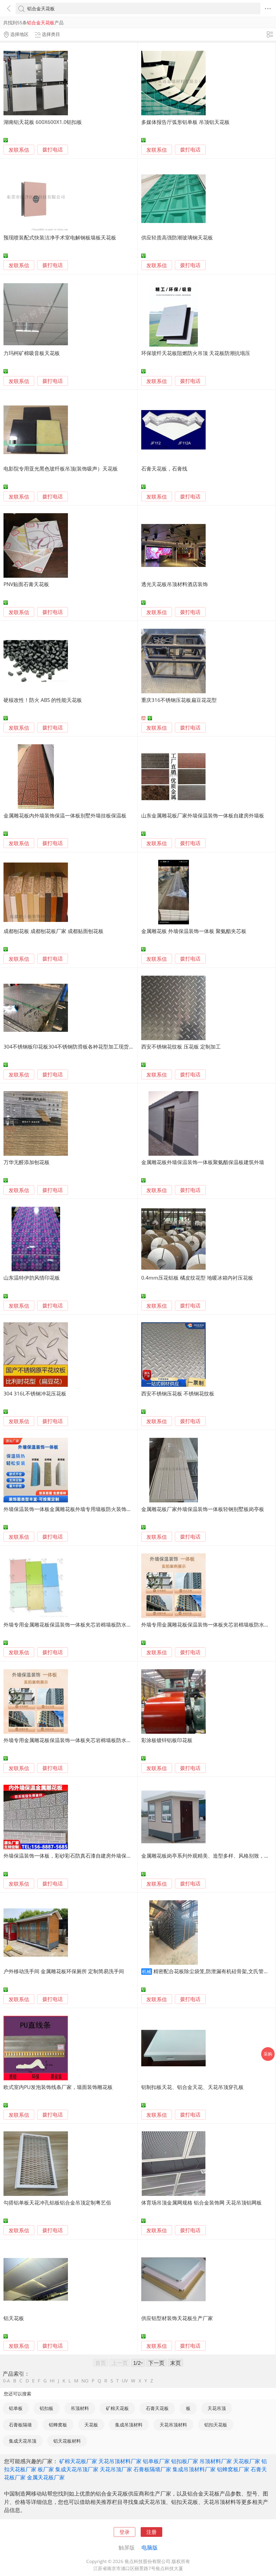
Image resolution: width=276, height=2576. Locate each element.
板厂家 (46, 2469)
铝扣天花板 (216, 2425)
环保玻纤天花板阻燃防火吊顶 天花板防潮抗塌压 (196, 353)
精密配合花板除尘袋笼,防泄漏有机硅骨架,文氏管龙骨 (214, 1971)
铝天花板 (14, 2318)
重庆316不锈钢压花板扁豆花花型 (179, 700)
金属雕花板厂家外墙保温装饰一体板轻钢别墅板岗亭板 (203, 1509)
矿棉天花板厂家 (78, 2461)
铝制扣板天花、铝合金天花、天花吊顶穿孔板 (192, 2087)
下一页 (156, 2363)
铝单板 (16, 2408)
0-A (6, 2381)
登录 (125, 2532)
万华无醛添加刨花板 (27, 1162)
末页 (175, 2363)
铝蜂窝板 (58, 2425)
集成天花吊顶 (23, 2441)
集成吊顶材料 (129, 2425)
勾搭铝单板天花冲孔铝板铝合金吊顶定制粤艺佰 (57, 2203)
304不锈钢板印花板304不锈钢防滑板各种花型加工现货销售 (71, 1047)
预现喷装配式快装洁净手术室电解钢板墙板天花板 (60, 237)
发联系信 (19, 150)
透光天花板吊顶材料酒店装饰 (175, 584)
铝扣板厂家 (185, 2461)
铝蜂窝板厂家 (233, 2469)
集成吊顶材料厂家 (194, 2469)
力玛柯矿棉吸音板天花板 (32, 353)
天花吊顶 (217, 2408)
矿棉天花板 (117, 2408)
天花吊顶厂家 (116, 2469)
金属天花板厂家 (46, 2477)
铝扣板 (46, 2408)
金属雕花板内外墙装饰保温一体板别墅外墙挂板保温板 (65, 815)
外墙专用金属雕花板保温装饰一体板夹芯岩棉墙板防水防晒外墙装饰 (80, 1625)
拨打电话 (53, 150)
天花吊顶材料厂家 (120, 2461)
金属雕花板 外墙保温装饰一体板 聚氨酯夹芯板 (194, 931)
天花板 (91, 2425)
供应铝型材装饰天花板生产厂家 (177, 2318)
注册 (151, 2532)
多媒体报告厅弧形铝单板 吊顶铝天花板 (185, 122)
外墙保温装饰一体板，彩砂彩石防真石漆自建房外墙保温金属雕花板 (80, 1856)
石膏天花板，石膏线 (164, 469)
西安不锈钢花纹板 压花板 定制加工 (181, 1047)
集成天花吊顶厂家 (77, 2469)
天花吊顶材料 (173, 2425)
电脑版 (150, 2547)
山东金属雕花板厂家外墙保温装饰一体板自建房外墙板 (203, 815)
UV (125, 2381)
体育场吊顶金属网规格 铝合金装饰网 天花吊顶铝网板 (201, 2203)
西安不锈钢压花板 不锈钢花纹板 (178, 1393)
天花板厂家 (247, 2461)
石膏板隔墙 (20, 2425)
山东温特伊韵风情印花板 (32, 1278)
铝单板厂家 (156, 2461)
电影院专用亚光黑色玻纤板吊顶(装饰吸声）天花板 (61, 469)
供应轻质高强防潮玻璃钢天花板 (177, 237)
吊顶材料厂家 (216, 2461)
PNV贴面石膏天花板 (26, 584)
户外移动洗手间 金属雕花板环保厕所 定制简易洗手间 (64, 1971)
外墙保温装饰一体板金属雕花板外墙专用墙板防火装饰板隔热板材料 (80, 1509)
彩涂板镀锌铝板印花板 (167, 1740)
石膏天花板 (157, 2408)
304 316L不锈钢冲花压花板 (35, 1393)
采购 (268, 2054)
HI (52, 2381)
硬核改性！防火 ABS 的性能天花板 (43, 700)
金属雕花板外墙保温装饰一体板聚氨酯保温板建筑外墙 (203, 1162)
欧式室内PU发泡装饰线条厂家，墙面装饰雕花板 (58, 2087)
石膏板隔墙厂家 (152, 2469)
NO (85, 2381)
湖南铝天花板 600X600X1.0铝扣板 (43, 122)
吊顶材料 (80, 2408)
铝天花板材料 (67, 2441)
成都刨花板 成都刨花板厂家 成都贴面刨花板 (54, 931)
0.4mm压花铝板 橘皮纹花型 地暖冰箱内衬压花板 (197, 1278)
